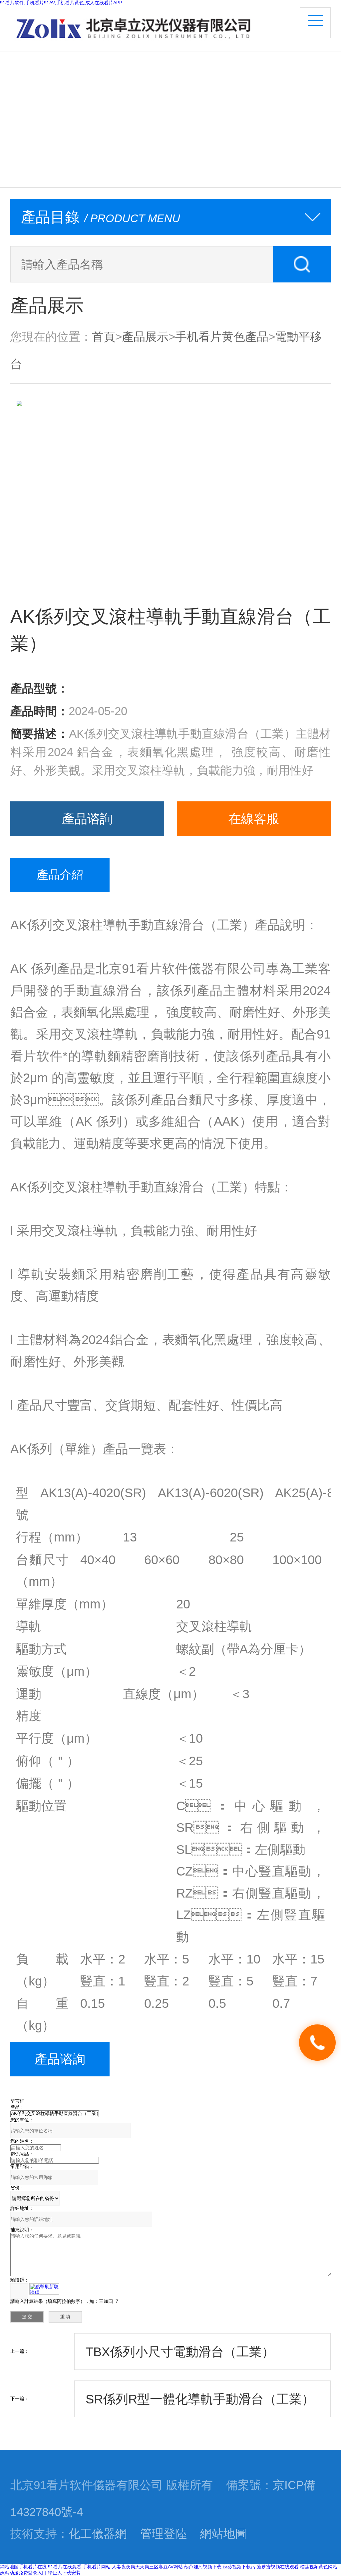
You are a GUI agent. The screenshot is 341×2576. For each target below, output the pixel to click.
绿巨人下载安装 (64, 2573)
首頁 (104, 337)
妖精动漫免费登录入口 (23, 2573)
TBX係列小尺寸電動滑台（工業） (180, 2352)
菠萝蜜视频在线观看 (278, 2567)
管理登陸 (164, 2534)
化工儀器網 (98, 2534)
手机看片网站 (97, 2567)
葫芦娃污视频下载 (203, 2567)
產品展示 (145, 337)
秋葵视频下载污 (239, 2567)
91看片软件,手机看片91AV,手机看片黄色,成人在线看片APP (61, 3)
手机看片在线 (33, 2567)
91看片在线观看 (65, 2567)
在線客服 (254, 819)
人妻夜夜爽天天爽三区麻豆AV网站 (147, 2567)
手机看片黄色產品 (222, 337)
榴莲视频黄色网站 (319, 2567)
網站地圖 (223, 2534)
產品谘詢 (87, 819)
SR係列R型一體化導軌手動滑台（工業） (200, 2399)
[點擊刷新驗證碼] (44, 2289)
